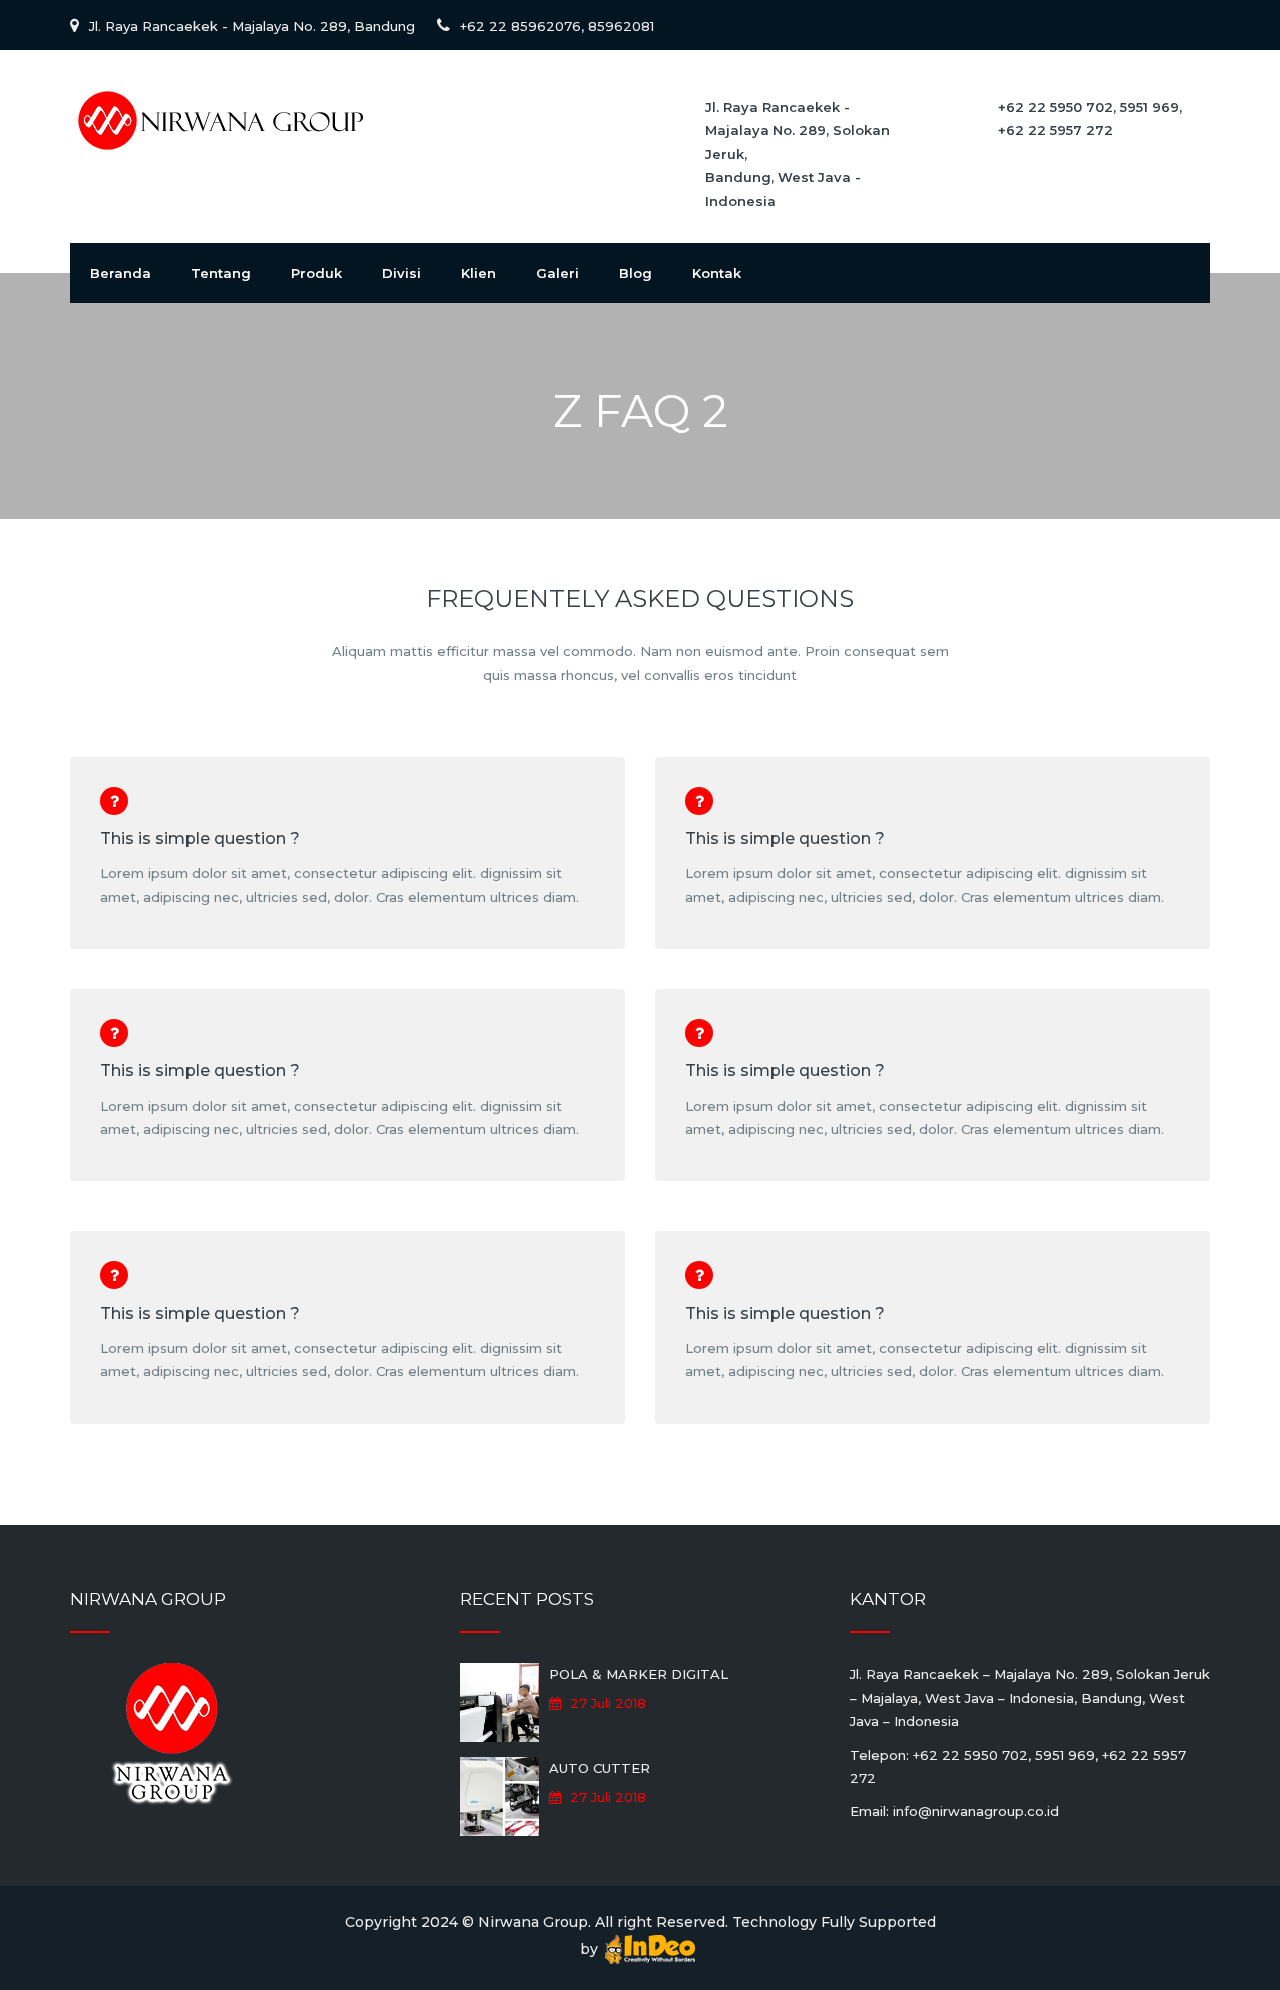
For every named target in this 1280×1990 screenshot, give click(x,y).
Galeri (557, 273)
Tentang (221, 273)
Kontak (716, 273)
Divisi (401, 273)
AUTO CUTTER (599, 1768)
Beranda (120, 273)
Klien (478, 273)
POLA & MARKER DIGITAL (638, 1674)
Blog (635, 273)
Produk (316, 273)
